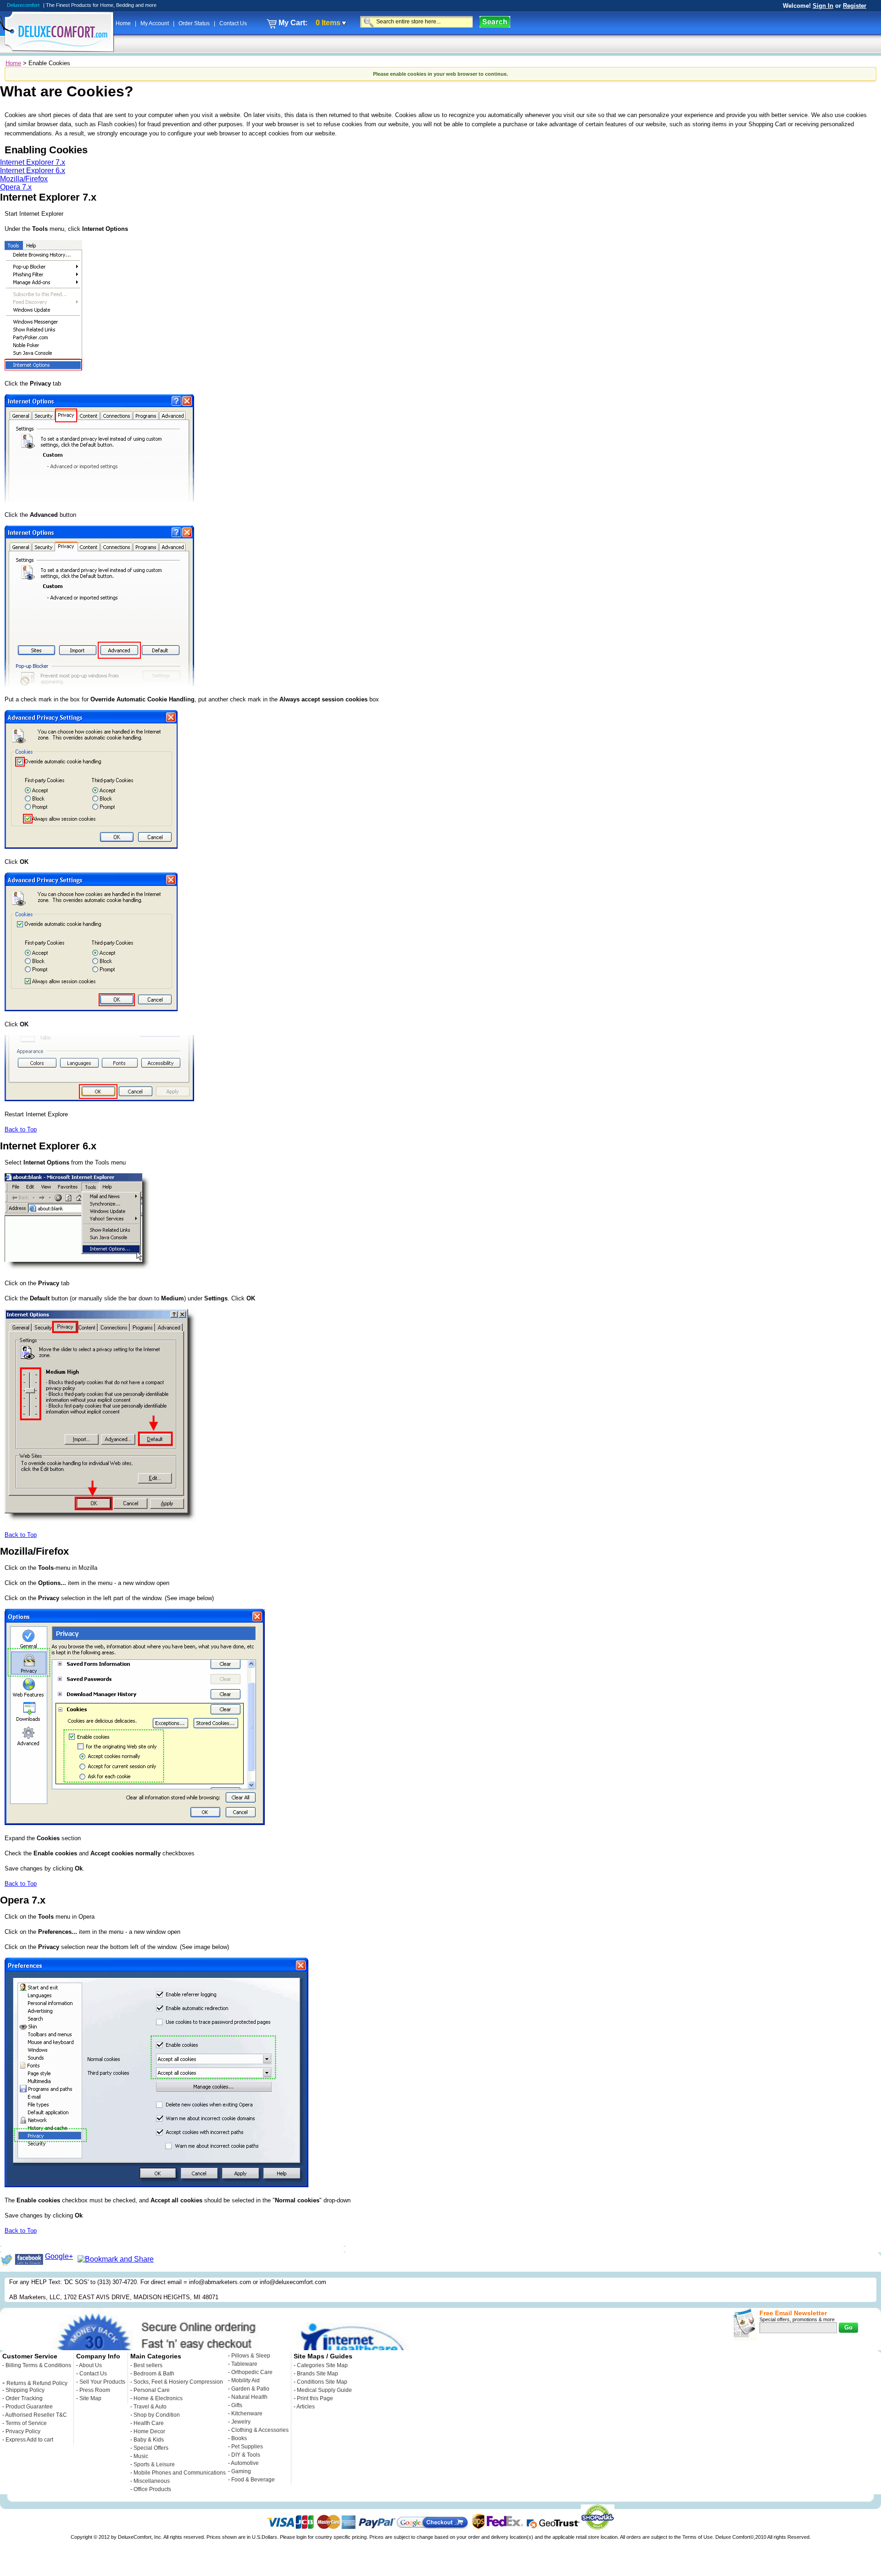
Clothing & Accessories (260, 2430)
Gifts (237, 2405)
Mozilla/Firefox (24, 179)
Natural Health (249, 2397)
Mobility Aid (245, 2380)
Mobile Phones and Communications (180, 2473)
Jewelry (241, 2422)
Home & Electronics (158, 2398)
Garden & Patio (250, 2389)
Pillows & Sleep (251, 2356)
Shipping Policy (25, 2390)
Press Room (95, 2390)
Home (124, 23)
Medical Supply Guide (324, 2390)
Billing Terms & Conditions (38, 2365)
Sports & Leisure (154, 2464)
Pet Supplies (247, 2447)
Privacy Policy (23, 2431)
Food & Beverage (253, 2480)
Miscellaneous (152, 2481)
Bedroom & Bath (154, 2374)
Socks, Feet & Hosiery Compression (178, 2382)
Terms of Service (26, 2423)
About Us (90, 2365)
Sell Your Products (102, 2382)
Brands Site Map (318, 2374)
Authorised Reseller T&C (36, 2415)
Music (141, 2456)
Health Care (149, 2423)
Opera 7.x (16, 187)
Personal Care (152, 2390)
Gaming (241, 2471)
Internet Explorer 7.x (33, 162)
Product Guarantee (29, 2407)
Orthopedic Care (252, 2372)
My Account (155, 23)
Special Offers (151, 2448)
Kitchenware (247, 2414)
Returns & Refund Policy (37, 2383)
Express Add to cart (29, 2440)
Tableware (244, 2364)
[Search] (495, 22)
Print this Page (315, 2398)
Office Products (152, 2489)
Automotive (245, 2463)
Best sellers (148, 2365)
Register (855, 6)
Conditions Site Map (322, 2382)
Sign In (823, 6)
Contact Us (233, 23)
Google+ (59, 2256)
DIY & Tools (246, 2455)
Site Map (90, 2398)
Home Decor (149, 2431)
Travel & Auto (150, 2407)
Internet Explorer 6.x (33, 171)
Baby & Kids (149, 2440)
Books (239, 2438)
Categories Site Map (322, 2365)
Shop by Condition (157, 2415)
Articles (306, 2407)
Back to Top (21, 1129)
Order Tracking (24, 2398)
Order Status (195, 23)
